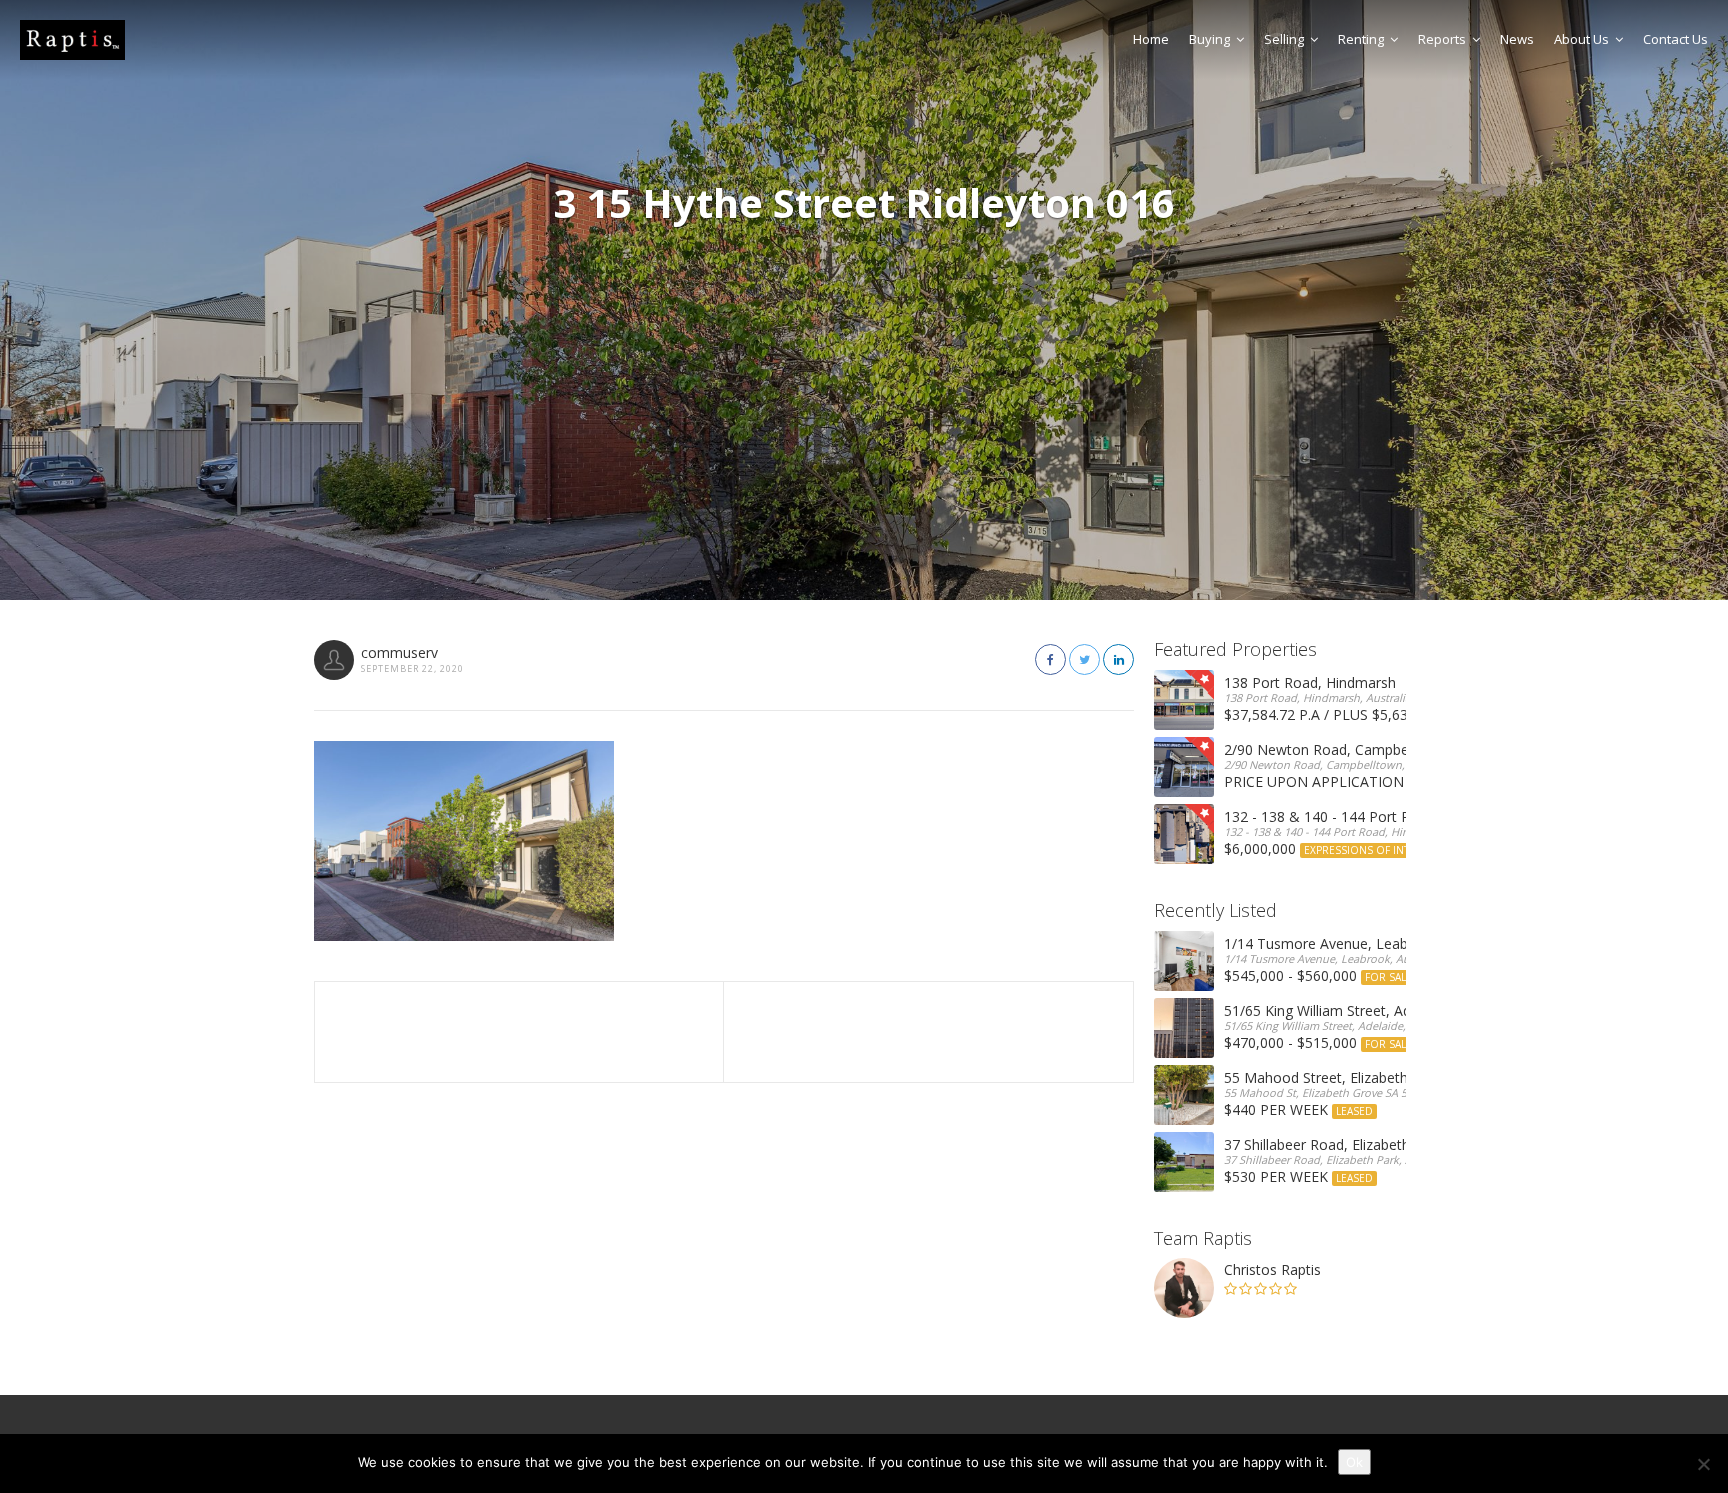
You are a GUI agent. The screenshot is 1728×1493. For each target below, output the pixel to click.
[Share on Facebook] (1050, 659)
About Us (1581, 39)
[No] (1703, 1464)
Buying (1209, 39)
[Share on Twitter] (1084, 659)
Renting (1361, 39)
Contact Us (1675, 39)
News (1517, 39)
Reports (1442, 39)
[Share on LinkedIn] (1118, 659)
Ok (1354, 1462)
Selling (1284, 39)
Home (1151, 39)
